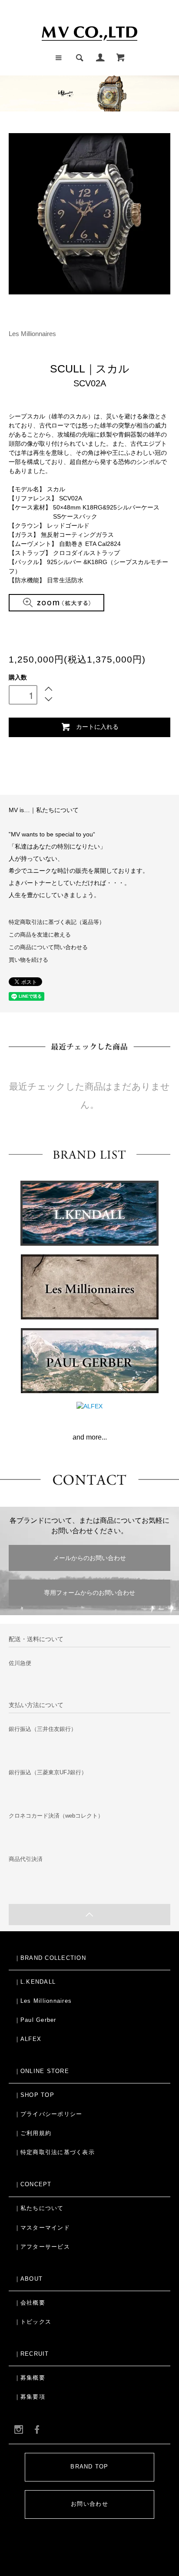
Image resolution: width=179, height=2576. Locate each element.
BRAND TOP (89, 2467)
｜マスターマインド (42, 2228)
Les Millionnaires (32, 334)
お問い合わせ (89, 2504)
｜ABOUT (29, 2279)
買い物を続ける (28, 960)
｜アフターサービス (42, 2247)
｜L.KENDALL (35, 1982)
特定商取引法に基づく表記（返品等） (57, 922)
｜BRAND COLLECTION (50, 1958)
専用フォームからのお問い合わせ (89, 1593)
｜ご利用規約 (33, 2133)
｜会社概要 (30, 2303)
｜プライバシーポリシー (48, 2114)
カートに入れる (97, 726)
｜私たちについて (39, 2208)
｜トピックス (33, 2322)
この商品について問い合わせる (48, 947)
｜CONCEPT (33, 2184)
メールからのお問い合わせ (89, 1558)
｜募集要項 (30, 2397)
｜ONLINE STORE (42, 2071)
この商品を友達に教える (40, 935)
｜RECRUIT (32, 2354)
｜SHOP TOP (34, 2095)
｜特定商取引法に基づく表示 (55, 2152)
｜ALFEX (28, 2039)
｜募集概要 (30, 2378)
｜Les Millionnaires (43, 2001)
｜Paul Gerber (35, 2020)
